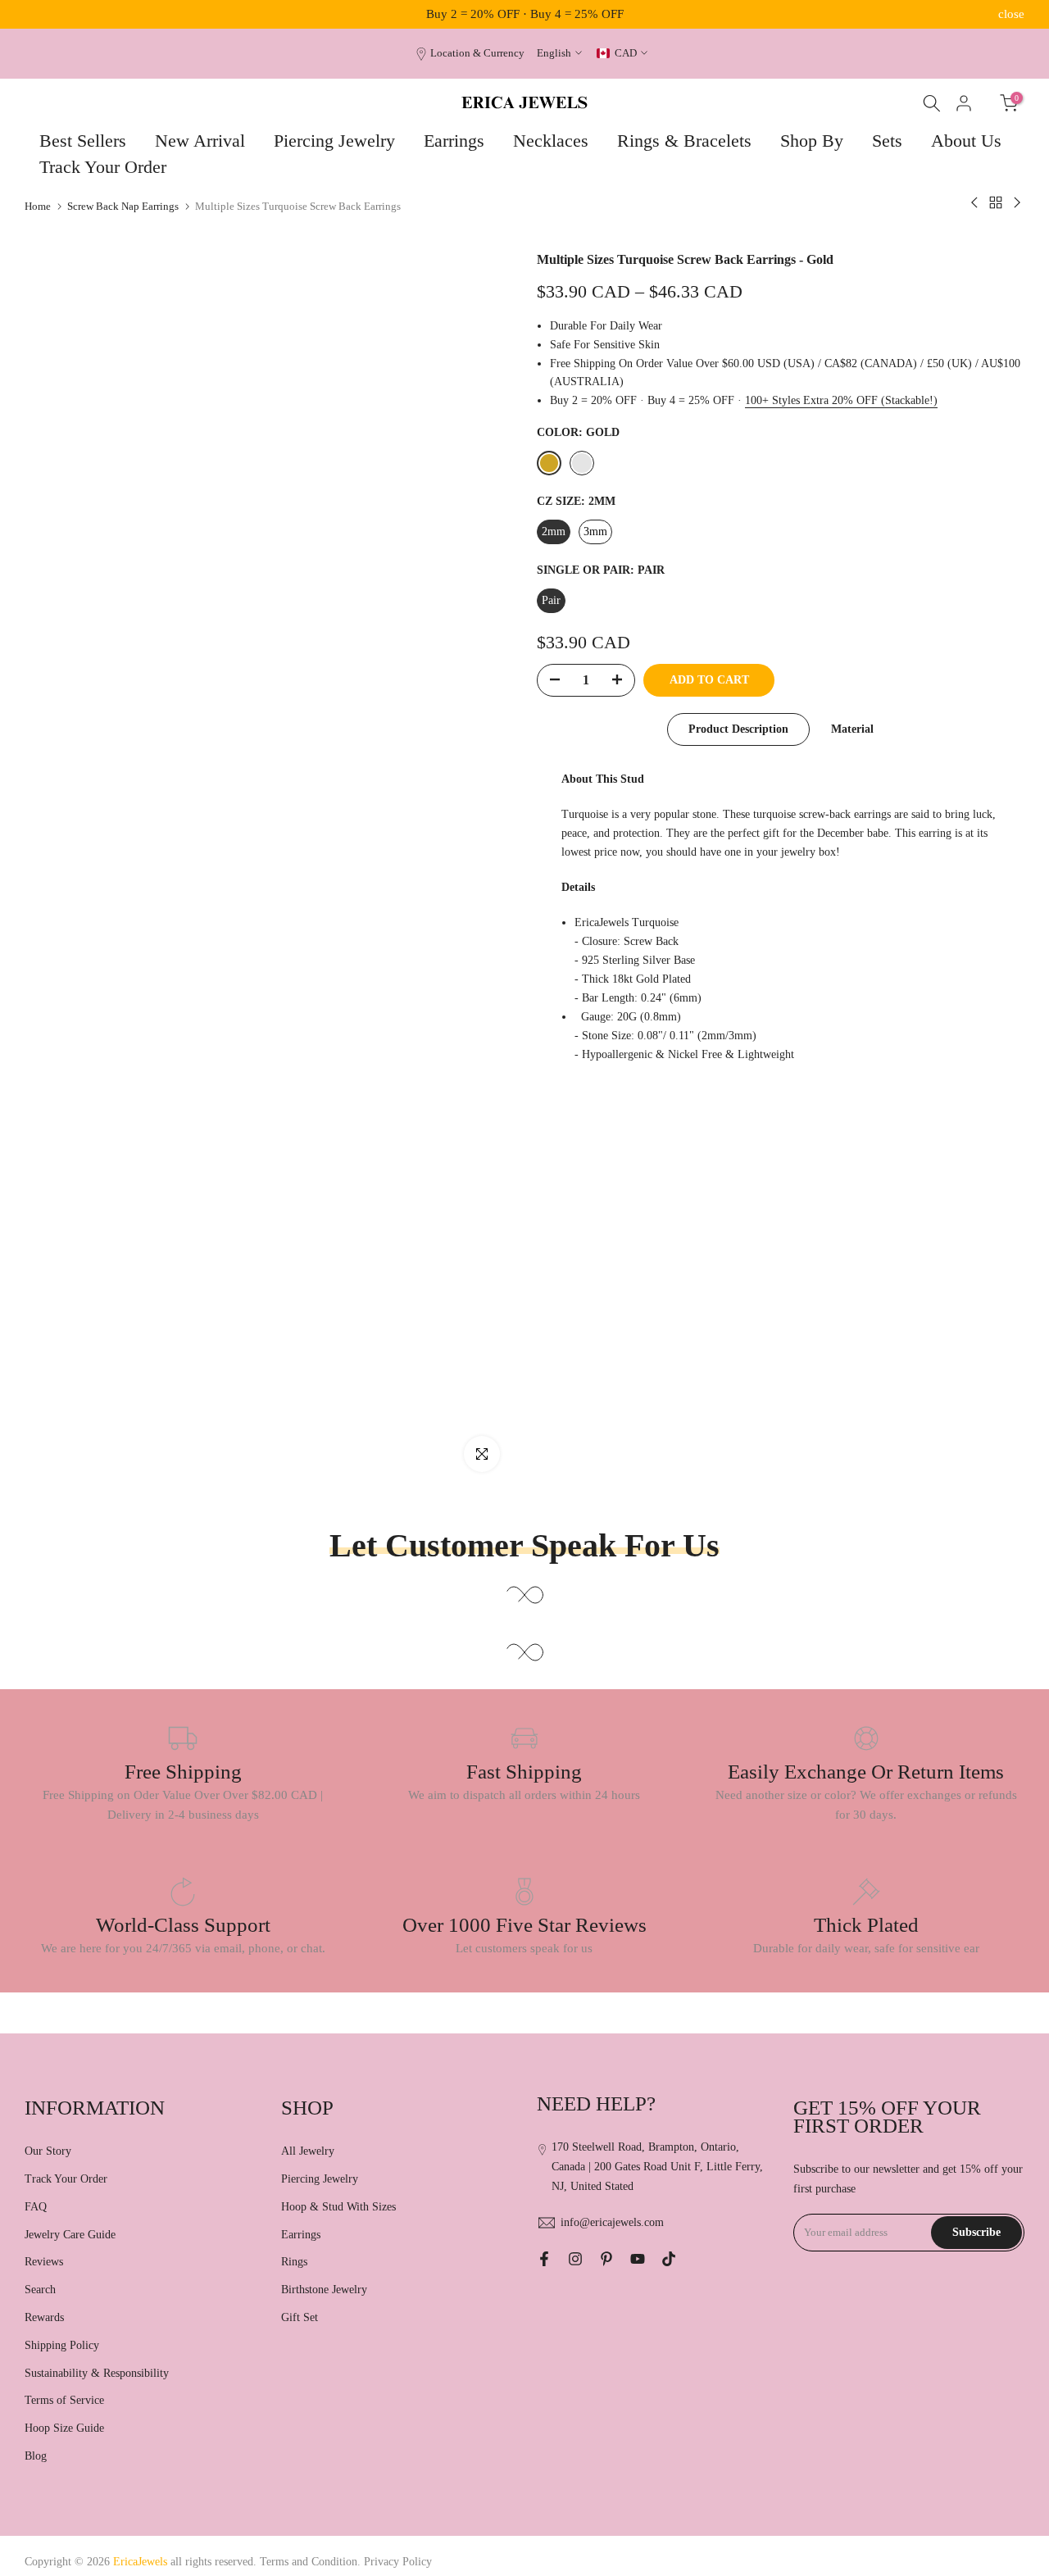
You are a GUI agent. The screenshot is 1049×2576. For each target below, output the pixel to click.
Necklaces (551, 141)
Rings (294, 2262)
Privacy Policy (398, 2562)
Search (40, 2290)
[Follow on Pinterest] (606, 2259)
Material (852, 729)
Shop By (812, 141)
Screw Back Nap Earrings (123, 206)
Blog (36, 2456)
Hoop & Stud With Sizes (338, 2207)
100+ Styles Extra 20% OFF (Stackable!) (841, 400)
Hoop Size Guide (64, 2428)
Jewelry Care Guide (70, 2235)
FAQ (36, 2207)
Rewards (44, 2317)
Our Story (48, 2151)
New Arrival (200, 141)
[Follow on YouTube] (638, 2259)
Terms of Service (64, 2400)
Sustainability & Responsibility (97, 2373)
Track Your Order (103, 167)
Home (38, 206)
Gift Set (300, 2317)
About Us (966, 141)
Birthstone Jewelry (324, 2290)
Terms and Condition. (312, 2562)
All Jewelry (308, 2151)
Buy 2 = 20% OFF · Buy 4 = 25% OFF (525, 14)
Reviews (44, 2262)
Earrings (454, 141)
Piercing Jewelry (334, 141)
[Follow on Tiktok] (669, 2259)
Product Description (738, 729)
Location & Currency (477, 53)
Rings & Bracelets (684, 141)
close (38, 14)
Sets (887, 141)
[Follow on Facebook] (544, 2259)
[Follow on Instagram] (575, 2259)
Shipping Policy (62, 2345)
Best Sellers (83, 141)
